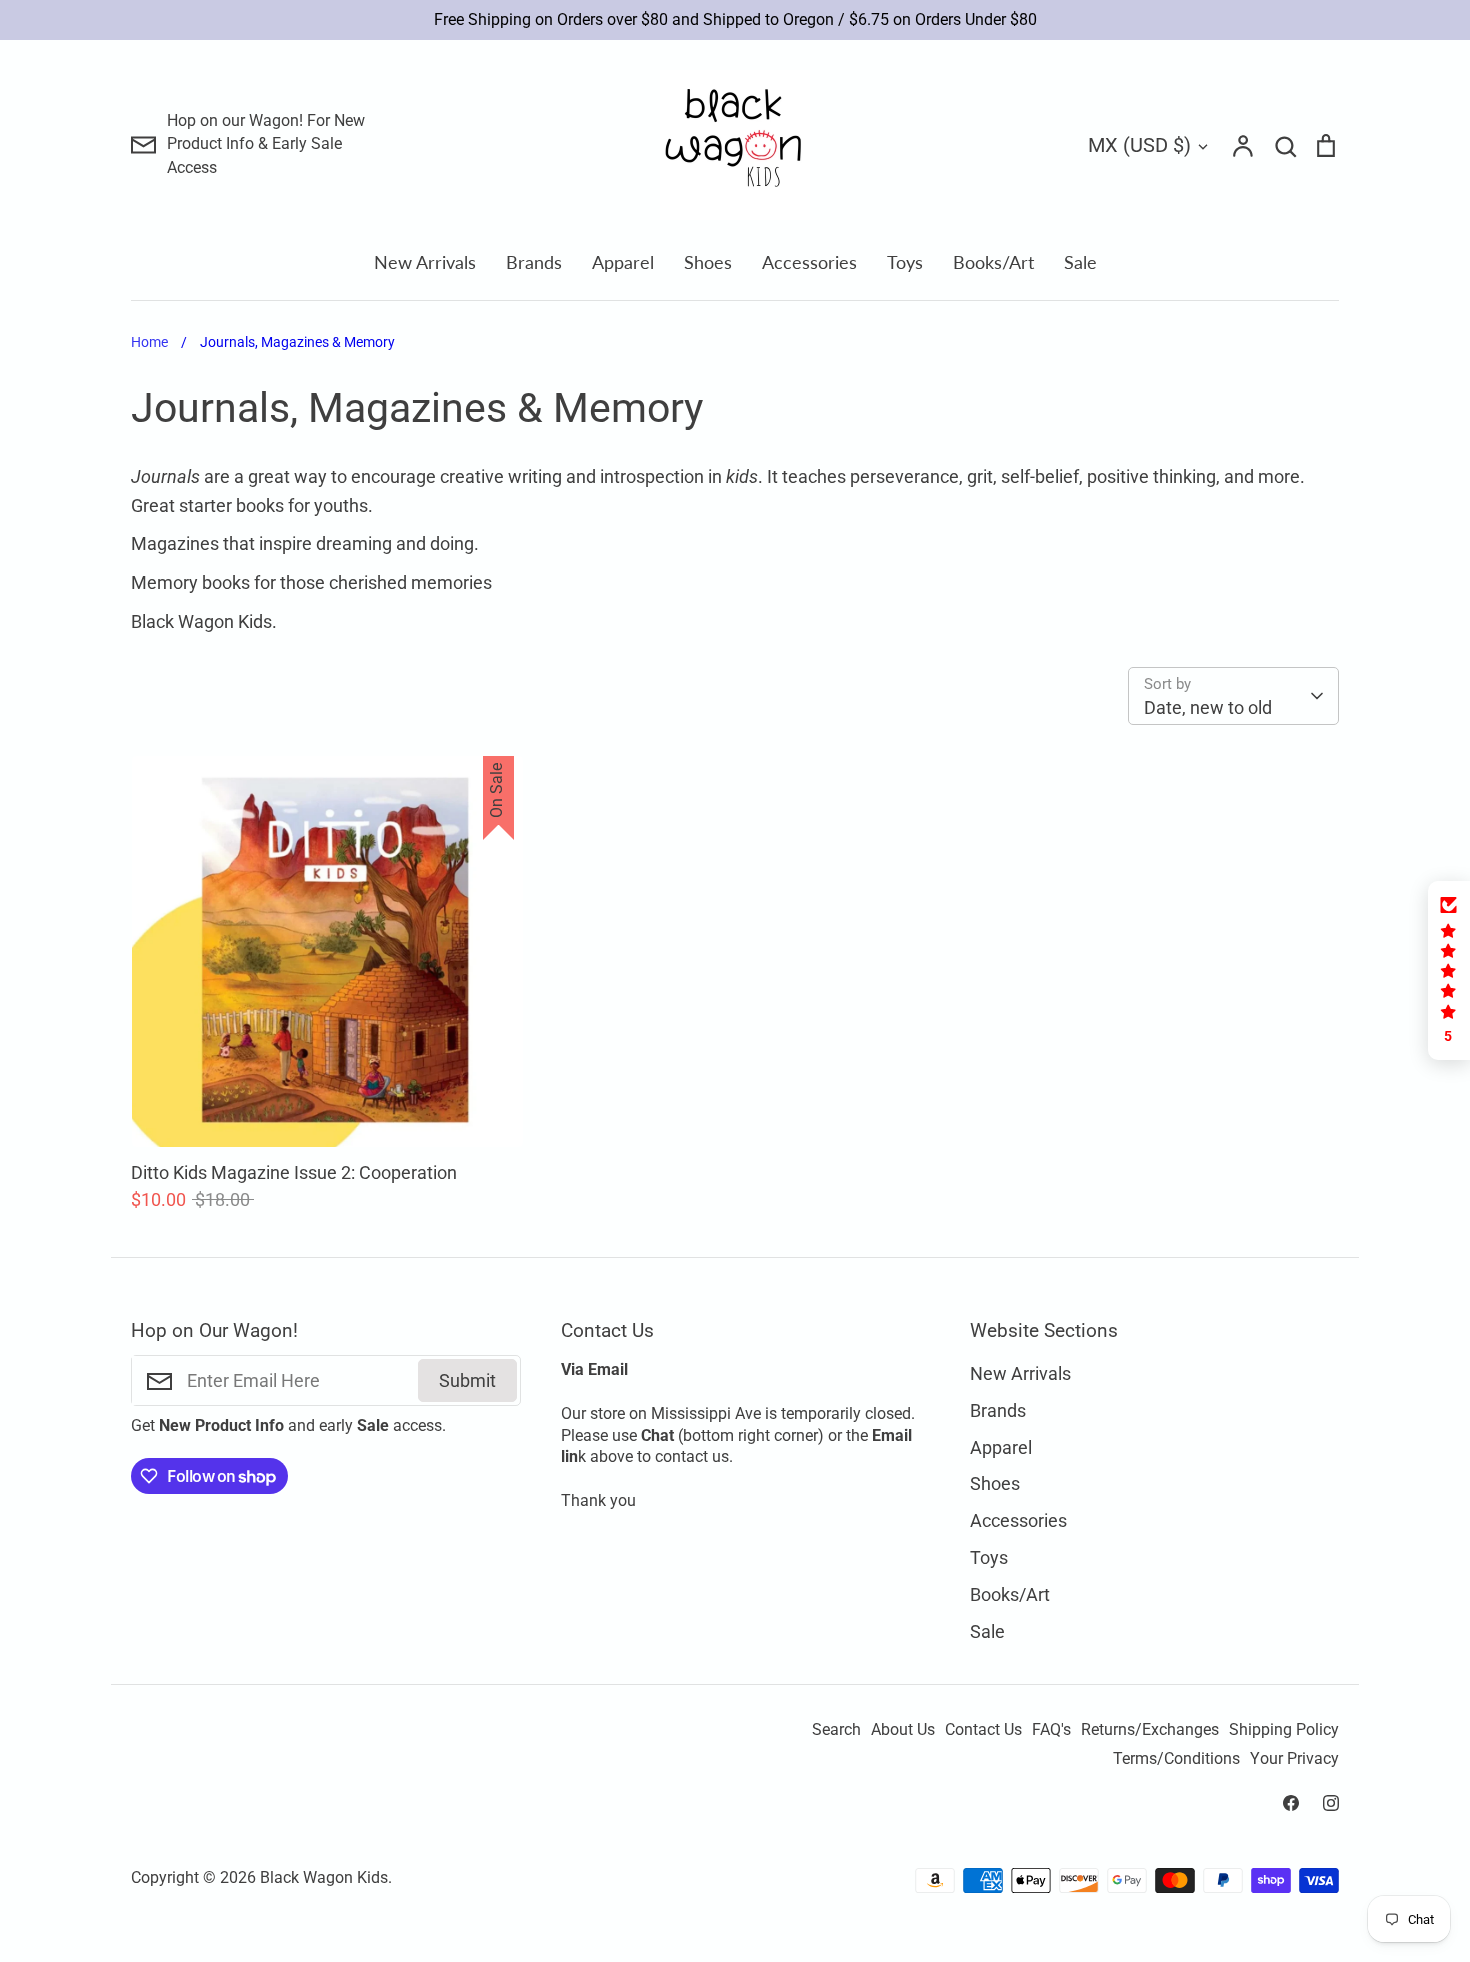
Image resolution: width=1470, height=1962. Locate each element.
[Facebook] (1291, 1803)
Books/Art (993, 262)
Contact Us (983, 1730)
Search (836, 1730)
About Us (903, 1730)
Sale (1080, 262)
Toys (905, 262)
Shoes (708, 262)
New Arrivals (425, 262)
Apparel (623, 262)
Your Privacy (1294, 1759)
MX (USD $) (1139, 145)
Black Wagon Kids (324, 1878)
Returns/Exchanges (1150, 1730)
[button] (1449, 970)
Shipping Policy (1284, 1730)
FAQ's (1051, 1730)
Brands (534, 262)
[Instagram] (1331, 1803)
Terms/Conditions (1176, 1759)
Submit (467, 1380)
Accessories (809, 262)
